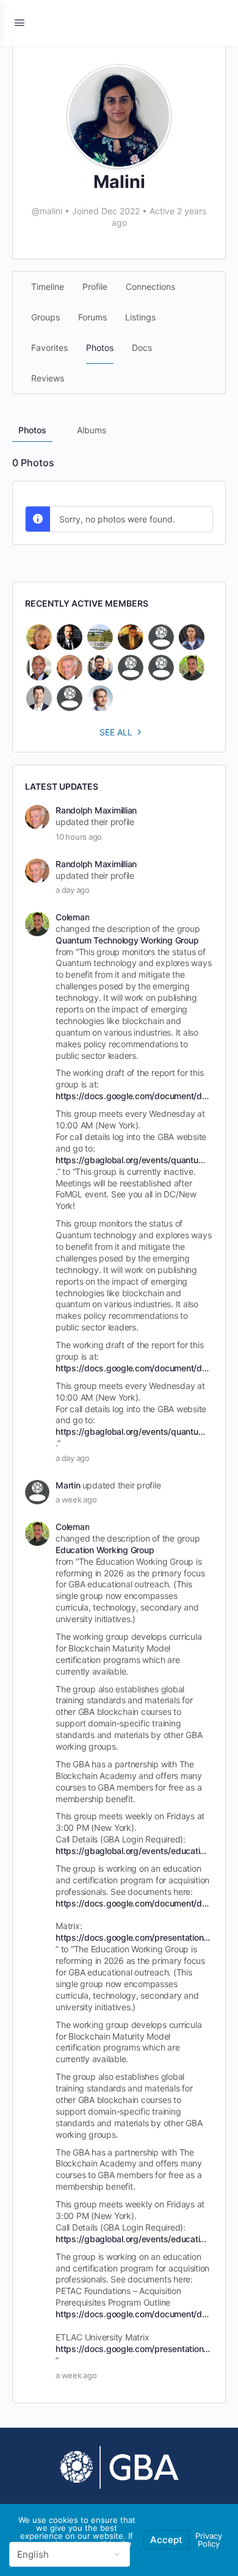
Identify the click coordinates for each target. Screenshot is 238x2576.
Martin (68, 1485)
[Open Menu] (20, 22)
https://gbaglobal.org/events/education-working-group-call (133, 1851)
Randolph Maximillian (96, 810)
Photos (32, 430)
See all (116, 732)
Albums (92, 430)
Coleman (72, 917)
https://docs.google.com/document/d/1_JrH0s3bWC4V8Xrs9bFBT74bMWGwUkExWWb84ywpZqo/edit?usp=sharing (133, 1903)
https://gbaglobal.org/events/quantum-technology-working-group (133, 1160)
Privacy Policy (209, 2540)
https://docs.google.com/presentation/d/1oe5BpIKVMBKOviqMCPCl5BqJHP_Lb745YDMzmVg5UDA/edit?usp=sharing (133, 1937)
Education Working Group (105, 1550)
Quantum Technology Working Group (127, 940)
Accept (166, 2540)
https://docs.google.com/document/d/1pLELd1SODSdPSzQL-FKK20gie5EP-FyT (133, 1096)
